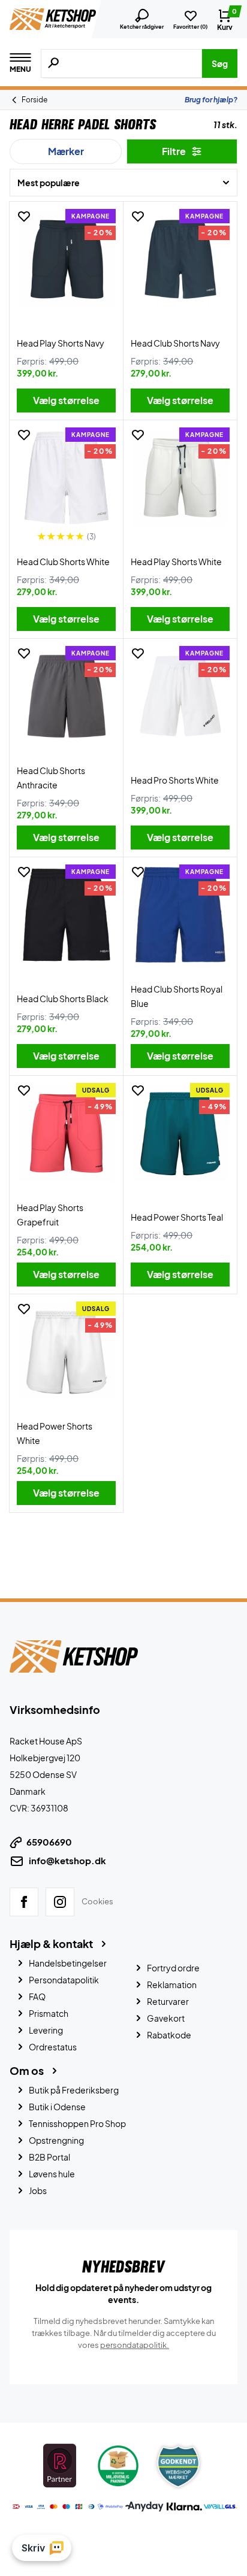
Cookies (97, 1901)
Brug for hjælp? (211, 100)
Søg (220, 63)
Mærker (66, 151)
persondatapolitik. (135, 2345)
